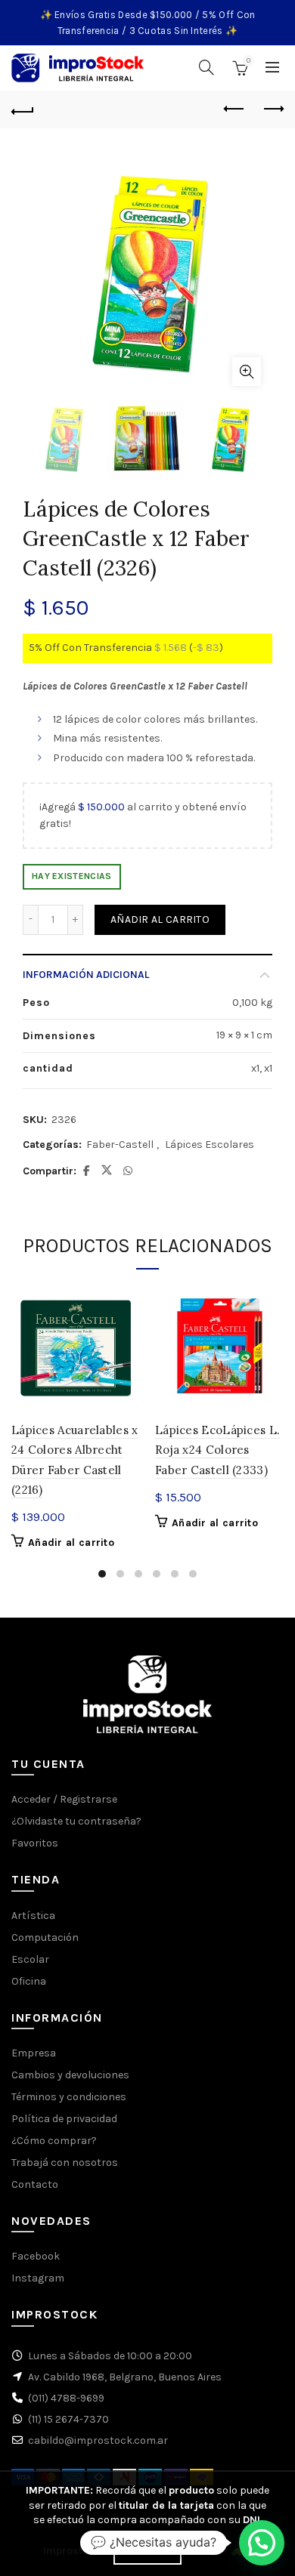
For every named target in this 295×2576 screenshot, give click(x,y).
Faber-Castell (120, 1145)
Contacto (35, 2184)
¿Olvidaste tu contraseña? (76, 1821)
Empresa (34, 2053)
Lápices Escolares (210, 1145)
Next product (272, 110)
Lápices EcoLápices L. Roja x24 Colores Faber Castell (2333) (217, 1450)
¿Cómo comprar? (54, 2141)
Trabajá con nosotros (65, 2163)
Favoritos (35, 1843)
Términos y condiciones (69, 2097)
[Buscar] (206, 67)
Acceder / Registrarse (64, 1799)
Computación (45, 1937)
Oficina (29, 1981)
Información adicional (86, 975)
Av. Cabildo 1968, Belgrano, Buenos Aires (125, 2377)
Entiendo (147, 2552)
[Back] (23, 110)
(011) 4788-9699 (66, 2398)
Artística (33, 1916)
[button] (262, 2543)
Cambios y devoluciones (70, 2075)
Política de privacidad (64, 2119)
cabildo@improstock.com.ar (98, 2440)
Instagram (38, 2278)
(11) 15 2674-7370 (68, 2419)
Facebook (36, 2256)
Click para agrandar (247, 372)
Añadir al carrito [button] (71, 1543)
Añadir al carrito (160, 919)
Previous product (234, 110)
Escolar (30, 1959)
